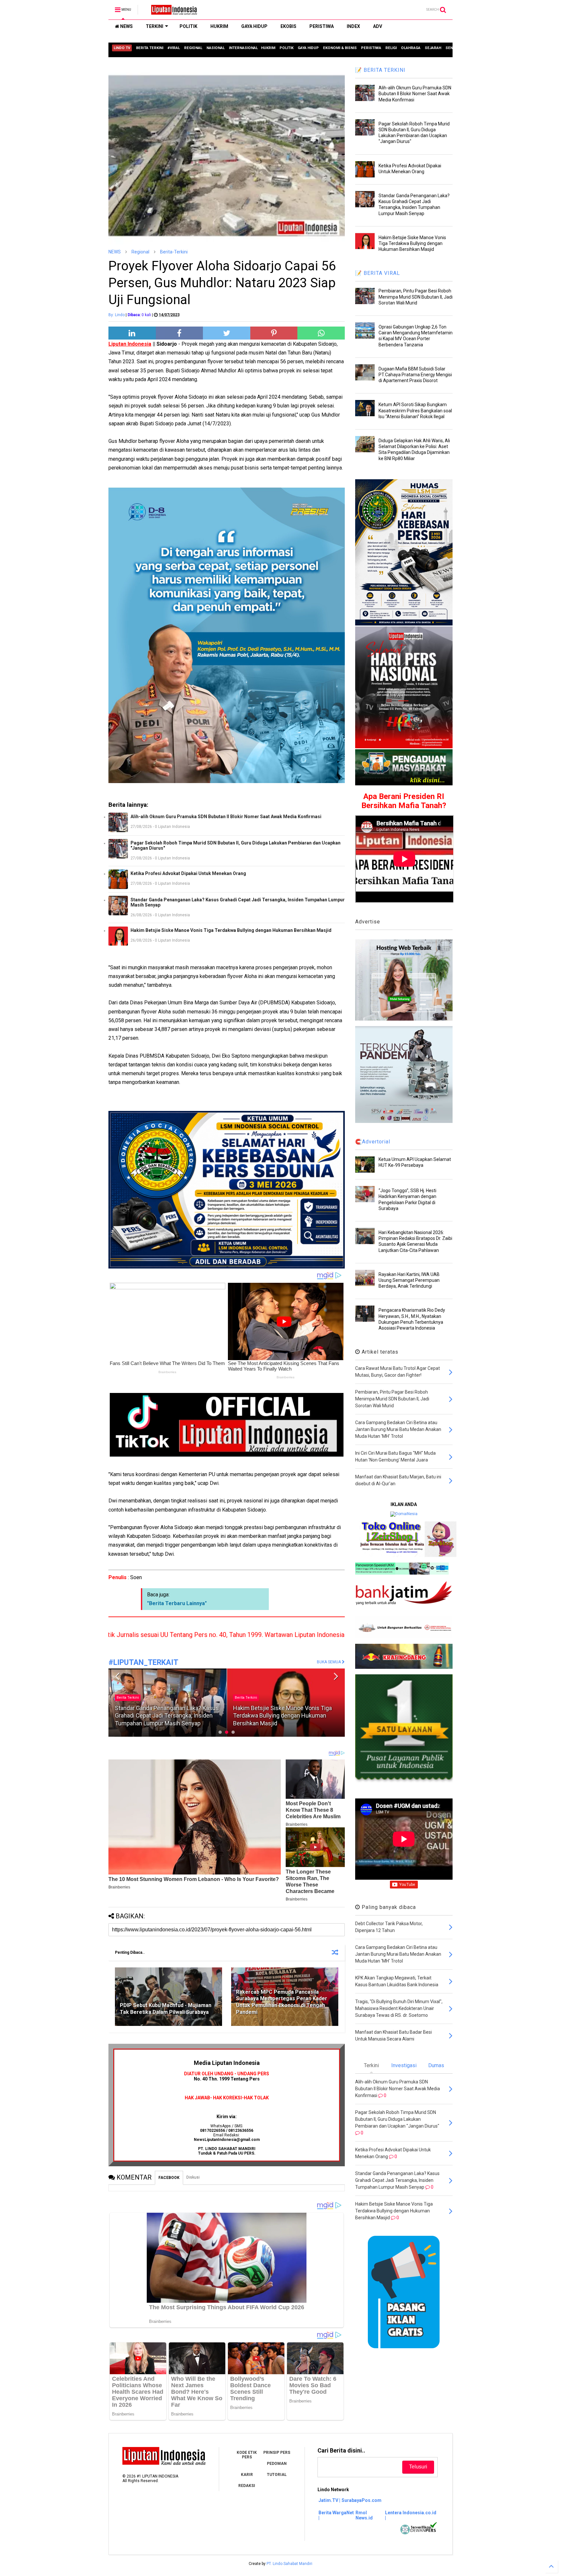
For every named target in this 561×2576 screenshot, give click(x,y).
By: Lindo (117, 315)
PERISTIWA (322, 26)
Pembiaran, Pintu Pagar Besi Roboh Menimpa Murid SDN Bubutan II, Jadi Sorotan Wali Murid (280, 1716)
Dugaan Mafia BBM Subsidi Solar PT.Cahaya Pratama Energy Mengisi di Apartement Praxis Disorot (415, 375)
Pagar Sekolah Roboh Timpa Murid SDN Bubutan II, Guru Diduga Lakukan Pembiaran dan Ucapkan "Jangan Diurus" (236, 845)
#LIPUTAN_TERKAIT (143, 1662)
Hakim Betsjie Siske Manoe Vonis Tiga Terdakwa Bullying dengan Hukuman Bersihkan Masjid (231, 930)
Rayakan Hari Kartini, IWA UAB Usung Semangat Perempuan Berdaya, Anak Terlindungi (409, 1280)
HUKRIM (219, 26)
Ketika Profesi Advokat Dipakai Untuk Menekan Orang (188, 873)
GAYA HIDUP (254, 26)
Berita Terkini (128, 1698)
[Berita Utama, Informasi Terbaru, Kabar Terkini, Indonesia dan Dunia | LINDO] (172, 12)
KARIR (247, 2475)
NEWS (126, 26)
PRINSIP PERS (277, 2453)
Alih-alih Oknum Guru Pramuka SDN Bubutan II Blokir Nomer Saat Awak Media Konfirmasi (226, 817)
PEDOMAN (277, 2464)
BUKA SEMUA (329, 1662)
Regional (140, 252)
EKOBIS (288, 26)
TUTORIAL (277, 2475)
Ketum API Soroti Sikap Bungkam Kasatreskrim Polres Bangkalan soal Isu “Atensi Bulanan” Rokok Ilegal (415, 410)
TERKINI (155, 26)
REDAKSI (247, 2486)
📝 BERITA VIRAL (378, 273)
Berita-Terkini (174, 252)
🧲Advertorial (373, 1142)
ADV (378, 26)
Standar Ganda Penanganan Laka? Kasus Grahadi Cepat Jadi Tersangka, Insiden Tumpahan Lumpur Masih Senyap (238, 902)
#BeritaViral (244, 1698)
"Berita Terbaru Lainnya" (177, 1603)
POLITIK (188, 26)
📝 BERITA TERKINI (380, 70)
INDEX (353, 26)
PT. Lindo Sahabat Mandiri (289, 2564)
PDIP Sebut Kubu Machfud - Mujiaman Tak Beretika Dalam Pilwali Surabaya (166, 2009)
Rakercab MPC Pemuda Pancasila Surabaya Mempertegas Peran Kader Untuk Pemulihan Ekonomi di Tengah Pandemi (282, 2002)
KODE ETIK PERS (247, 2455)
